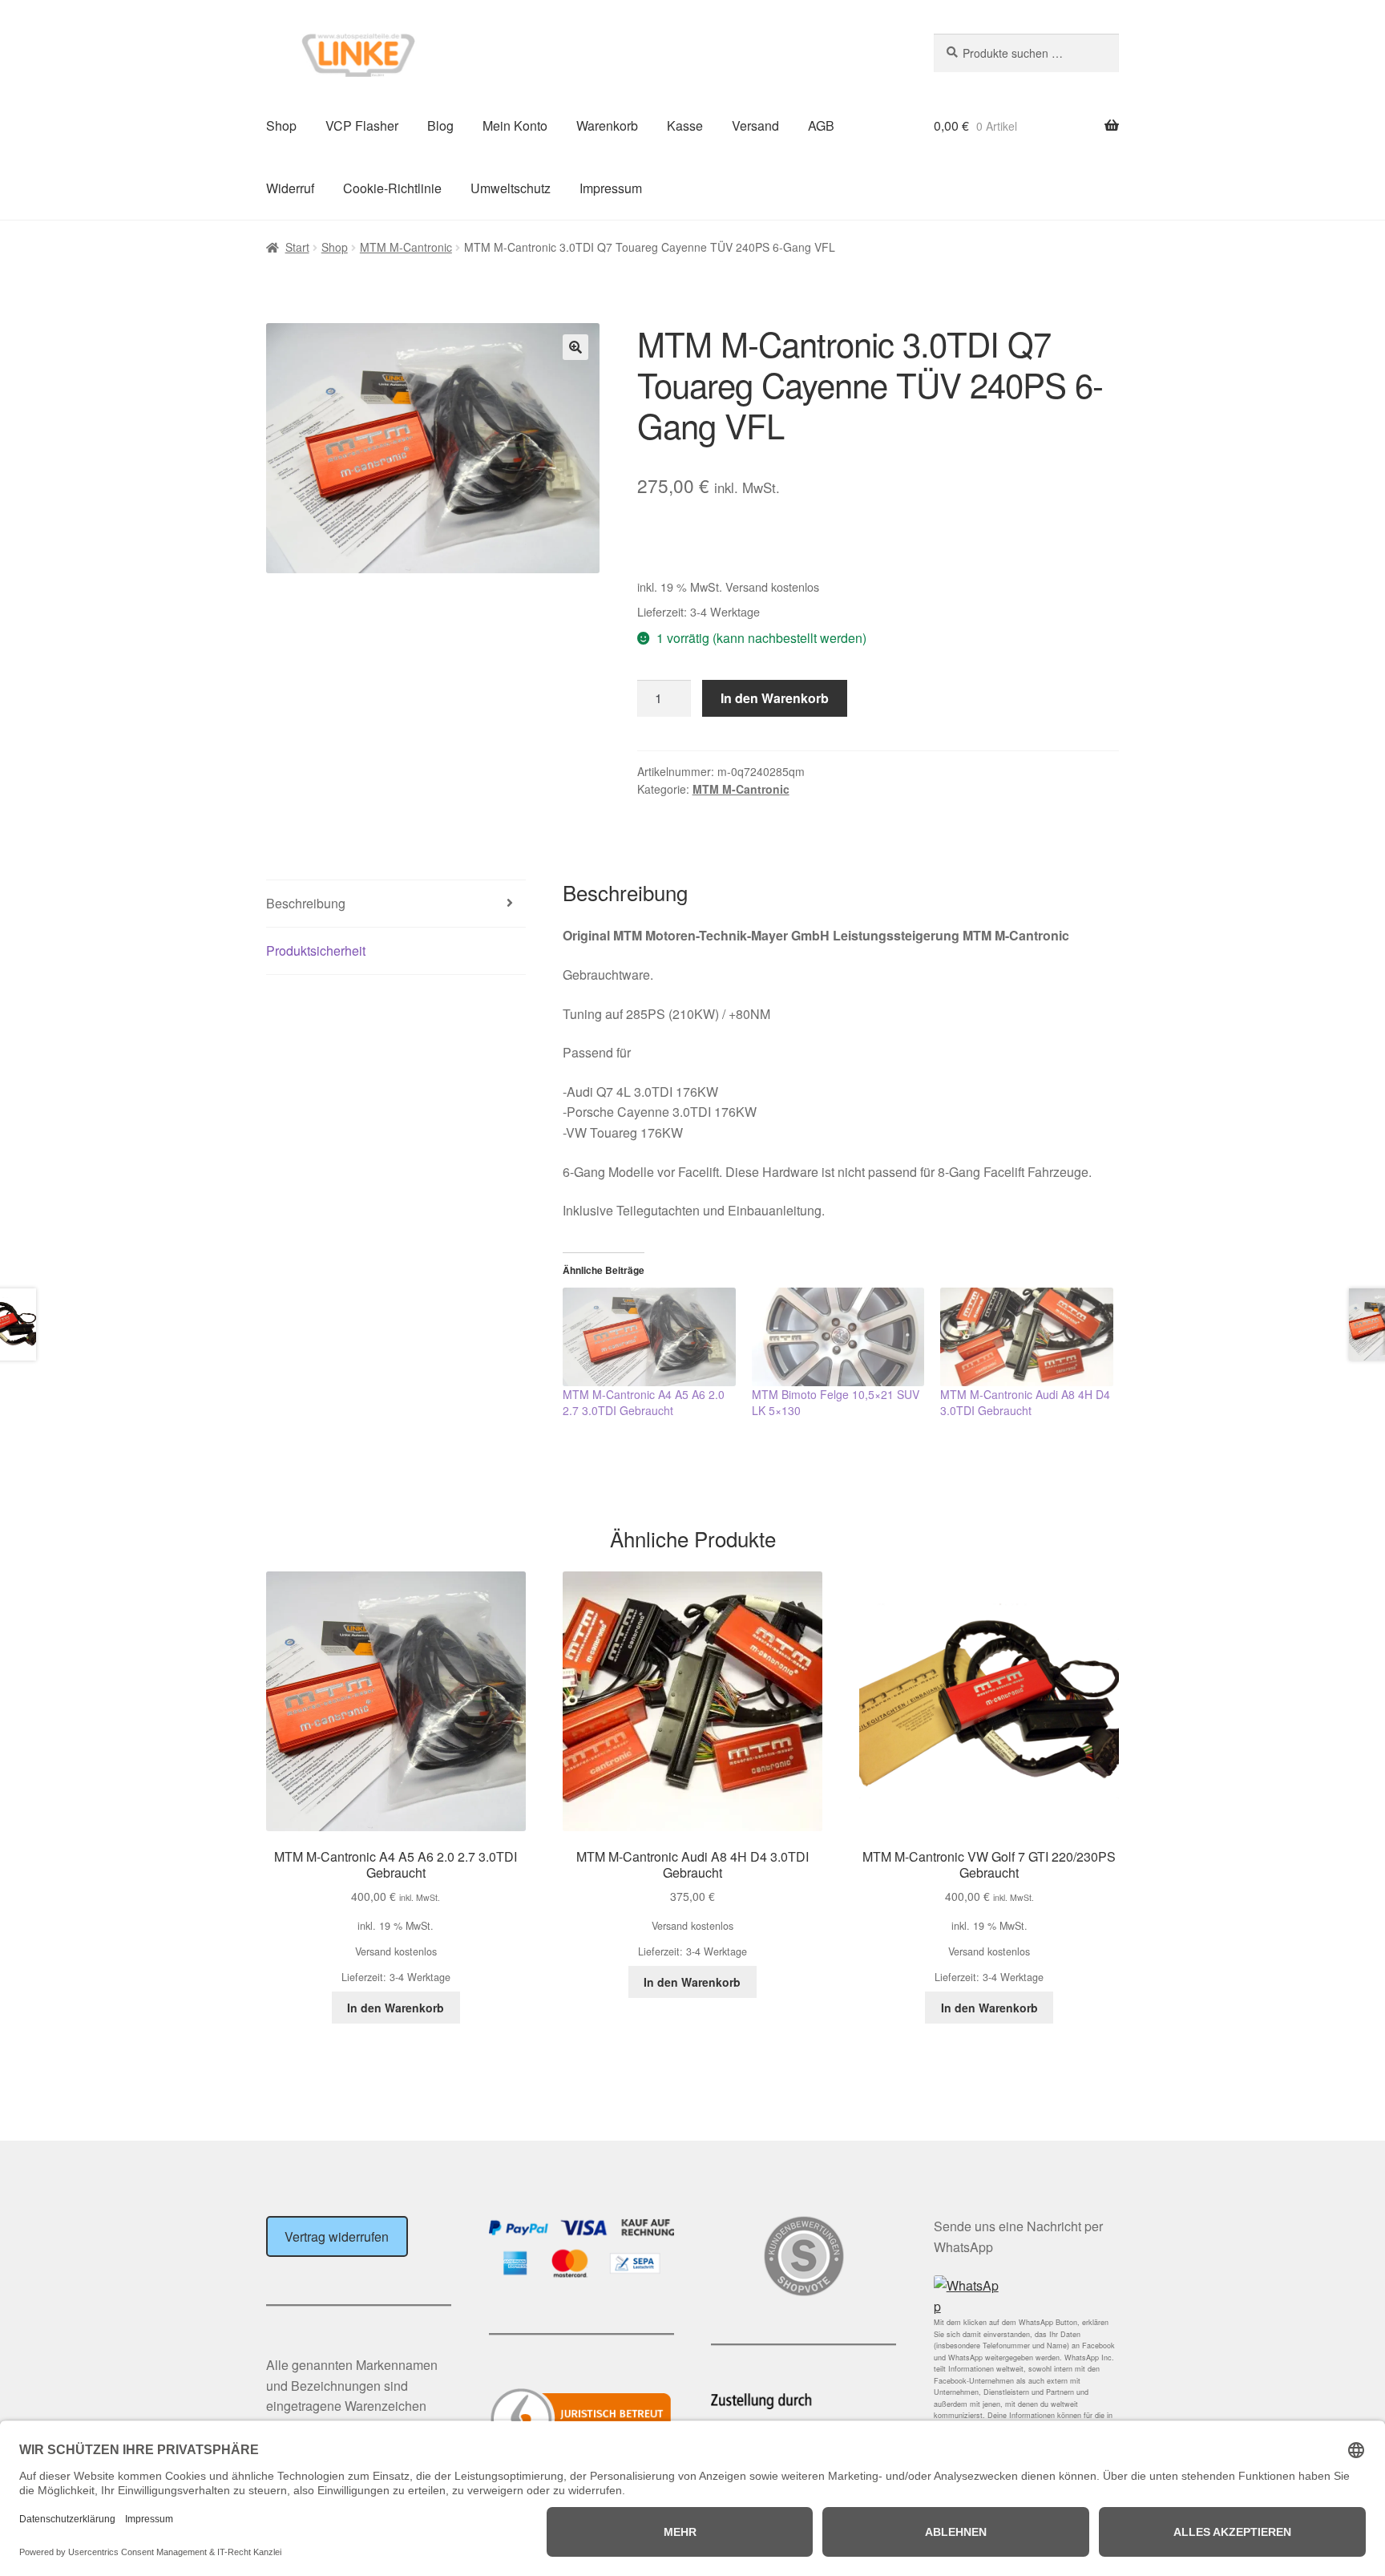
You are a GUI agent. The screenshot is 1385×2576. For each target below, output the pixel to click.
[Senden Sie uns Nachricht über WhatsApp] (1026, 2296)
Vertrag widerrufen (337, 2236)
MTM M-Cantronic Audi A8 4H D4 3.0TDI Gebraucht (1025, 1402)
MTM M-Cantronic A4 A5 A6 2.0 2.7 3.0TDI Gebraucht (644, 1402)
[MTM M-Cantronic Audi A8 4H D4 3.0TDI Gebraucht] (1027, 1337)
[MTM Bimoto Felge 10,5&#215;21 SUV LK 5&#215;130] (838, 1337)
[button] (575, 347)
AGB (821, 125)
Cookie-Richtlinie (392, 188)
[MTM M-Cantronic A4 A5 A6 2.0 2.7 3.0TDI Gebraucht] (649, 1337)
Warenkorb (607, 125)
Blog (440, 125)
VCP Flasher (362, 125)
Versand (755, 125)
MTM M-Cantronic (406, 247)
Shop (281, 125)
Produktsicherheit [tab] (316, 950)
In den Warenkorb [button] (396, 2008)
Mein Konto (515, 125)
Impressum (611, 188)
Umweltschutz (511, 188)
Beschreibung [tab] (306, 903)
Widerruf (290, 188)
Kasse (685, 125)
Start (297, 247)
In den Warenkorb (775, 698)
